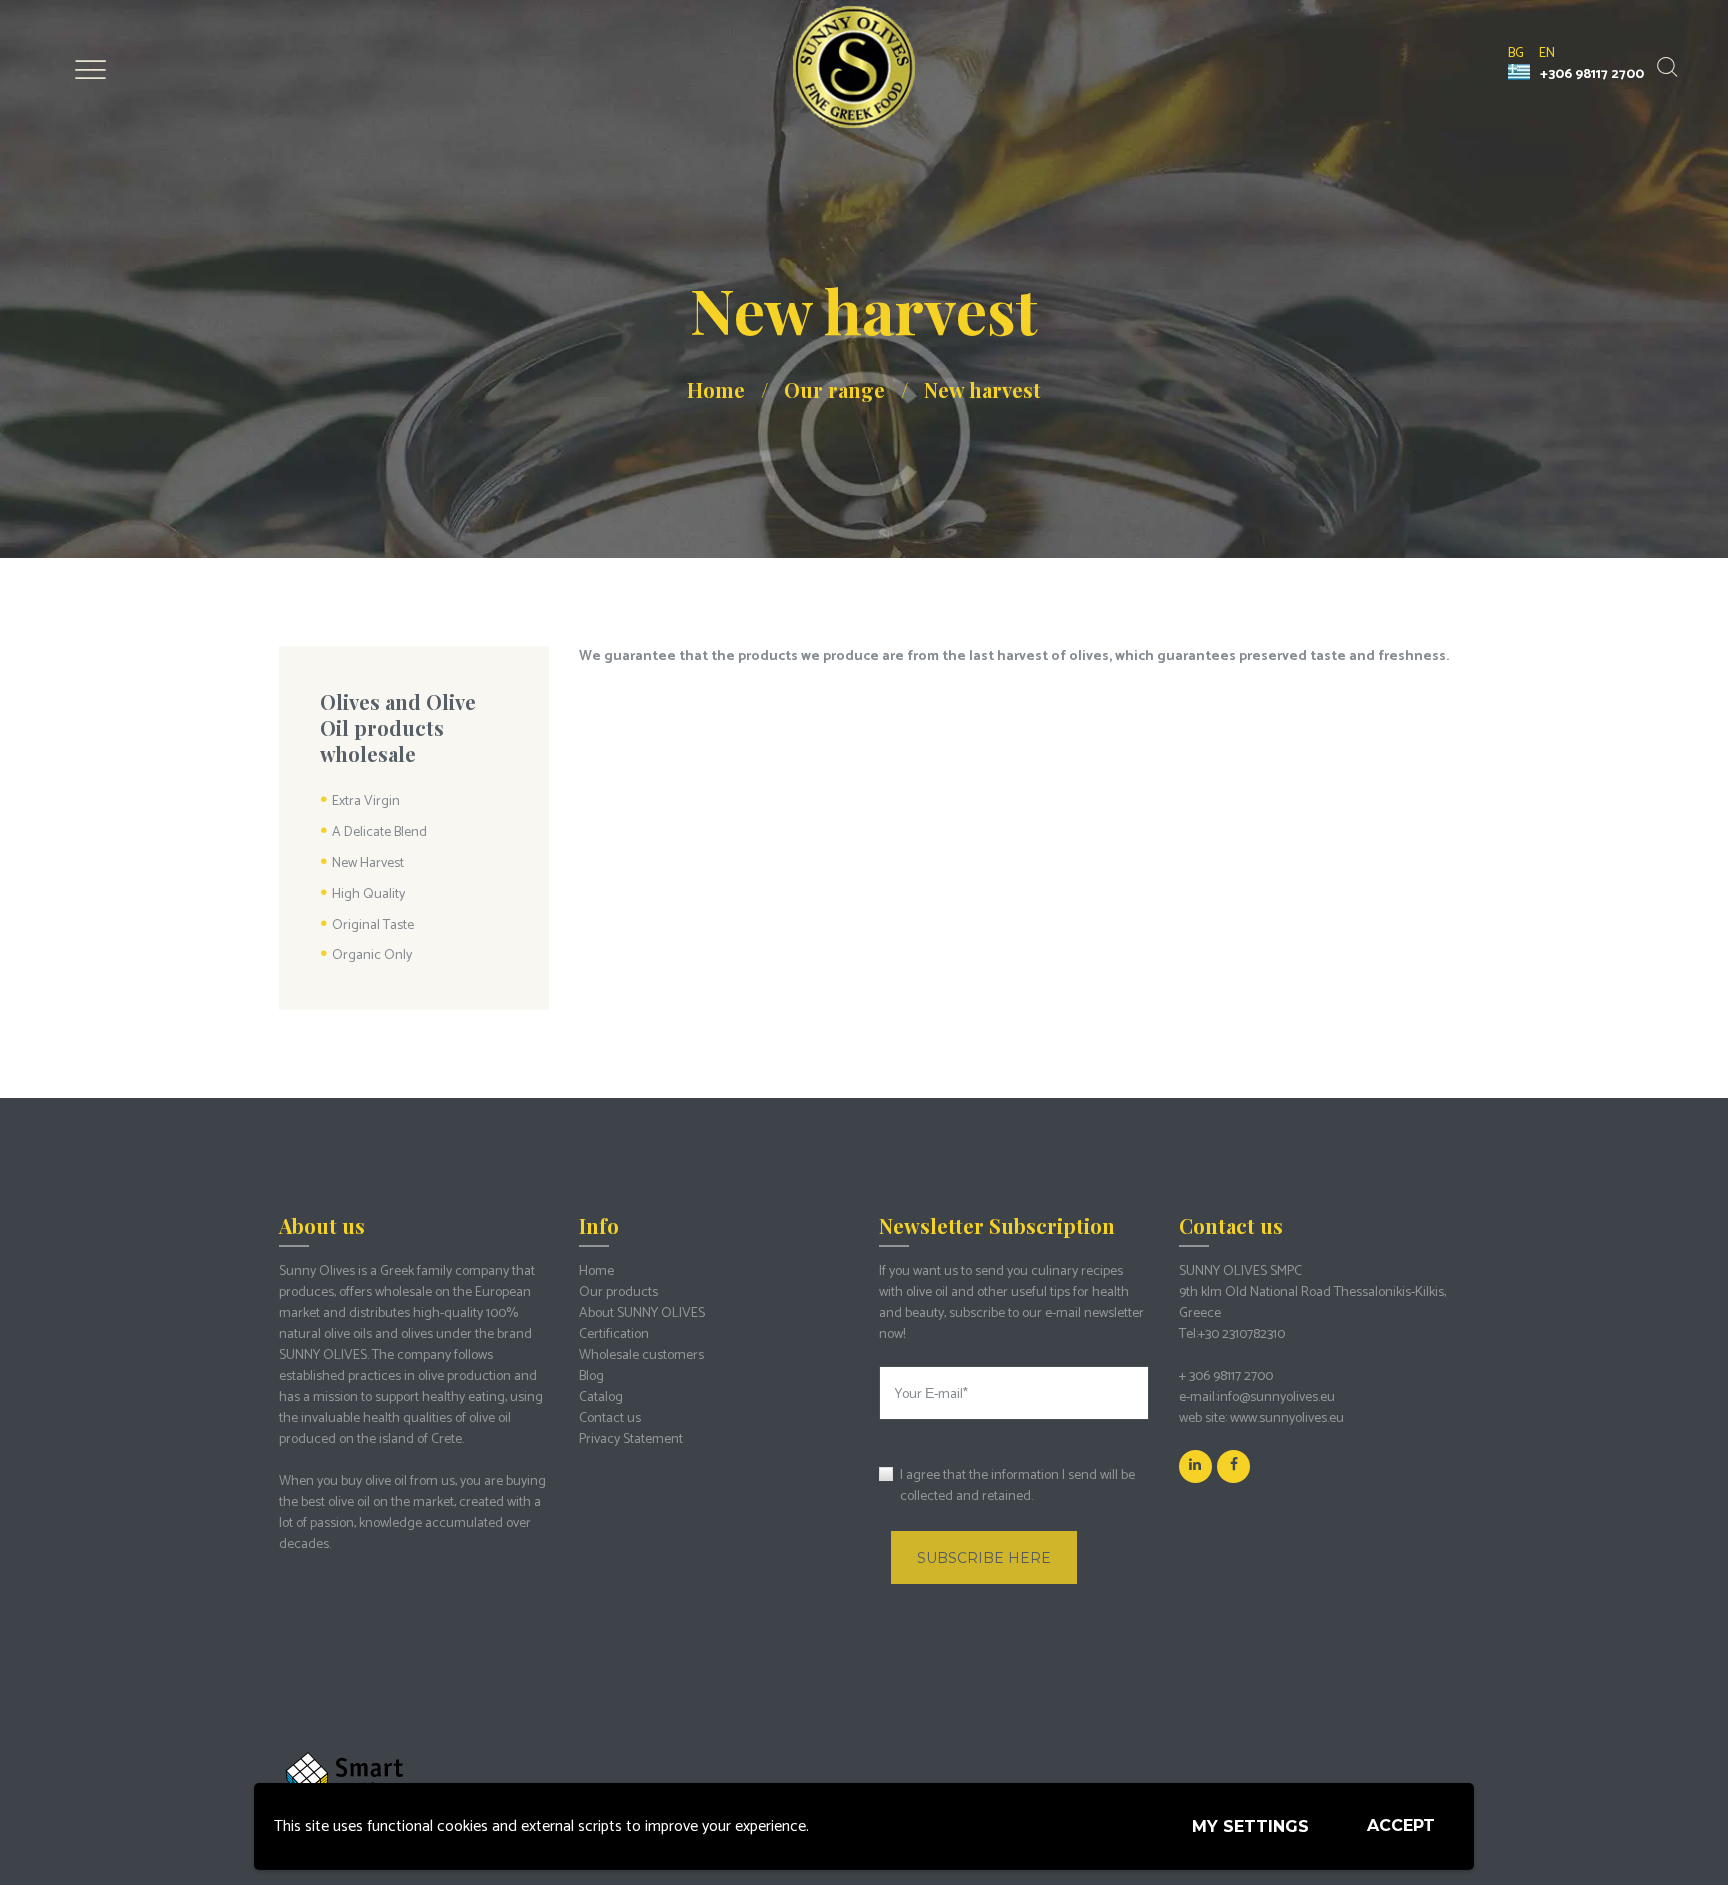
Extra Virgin (366, 801)
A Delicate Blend (379, 832)
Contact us (610, 1418)
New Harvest (368, 863)
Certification (614, 1334)
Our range (834, 389)
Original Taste (373, 925)
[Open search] (1665, 67)
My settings (1250, 1826)
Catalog (601, 1397)
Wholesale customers (641, 1355)
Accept (1401, 1825)
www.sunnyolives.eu (1287, 1418)
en (1547, 53)
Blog (591, 1376)
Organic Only (372, 955)
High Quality (368, 894)
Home (716, 389)
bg (1516, 53)
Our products (618, 1292)
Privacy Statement (631, 1439)
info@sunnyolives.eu (1276, 1397)
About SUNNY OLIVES (642, 1313)
